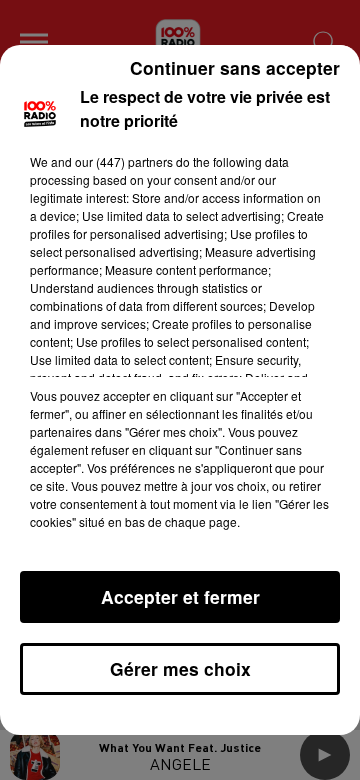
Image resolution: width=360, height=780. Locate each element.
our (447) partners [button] (124, 161)
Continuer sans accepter (235, 67)
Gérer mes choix (180, 668)
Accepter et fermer (180, 596)
